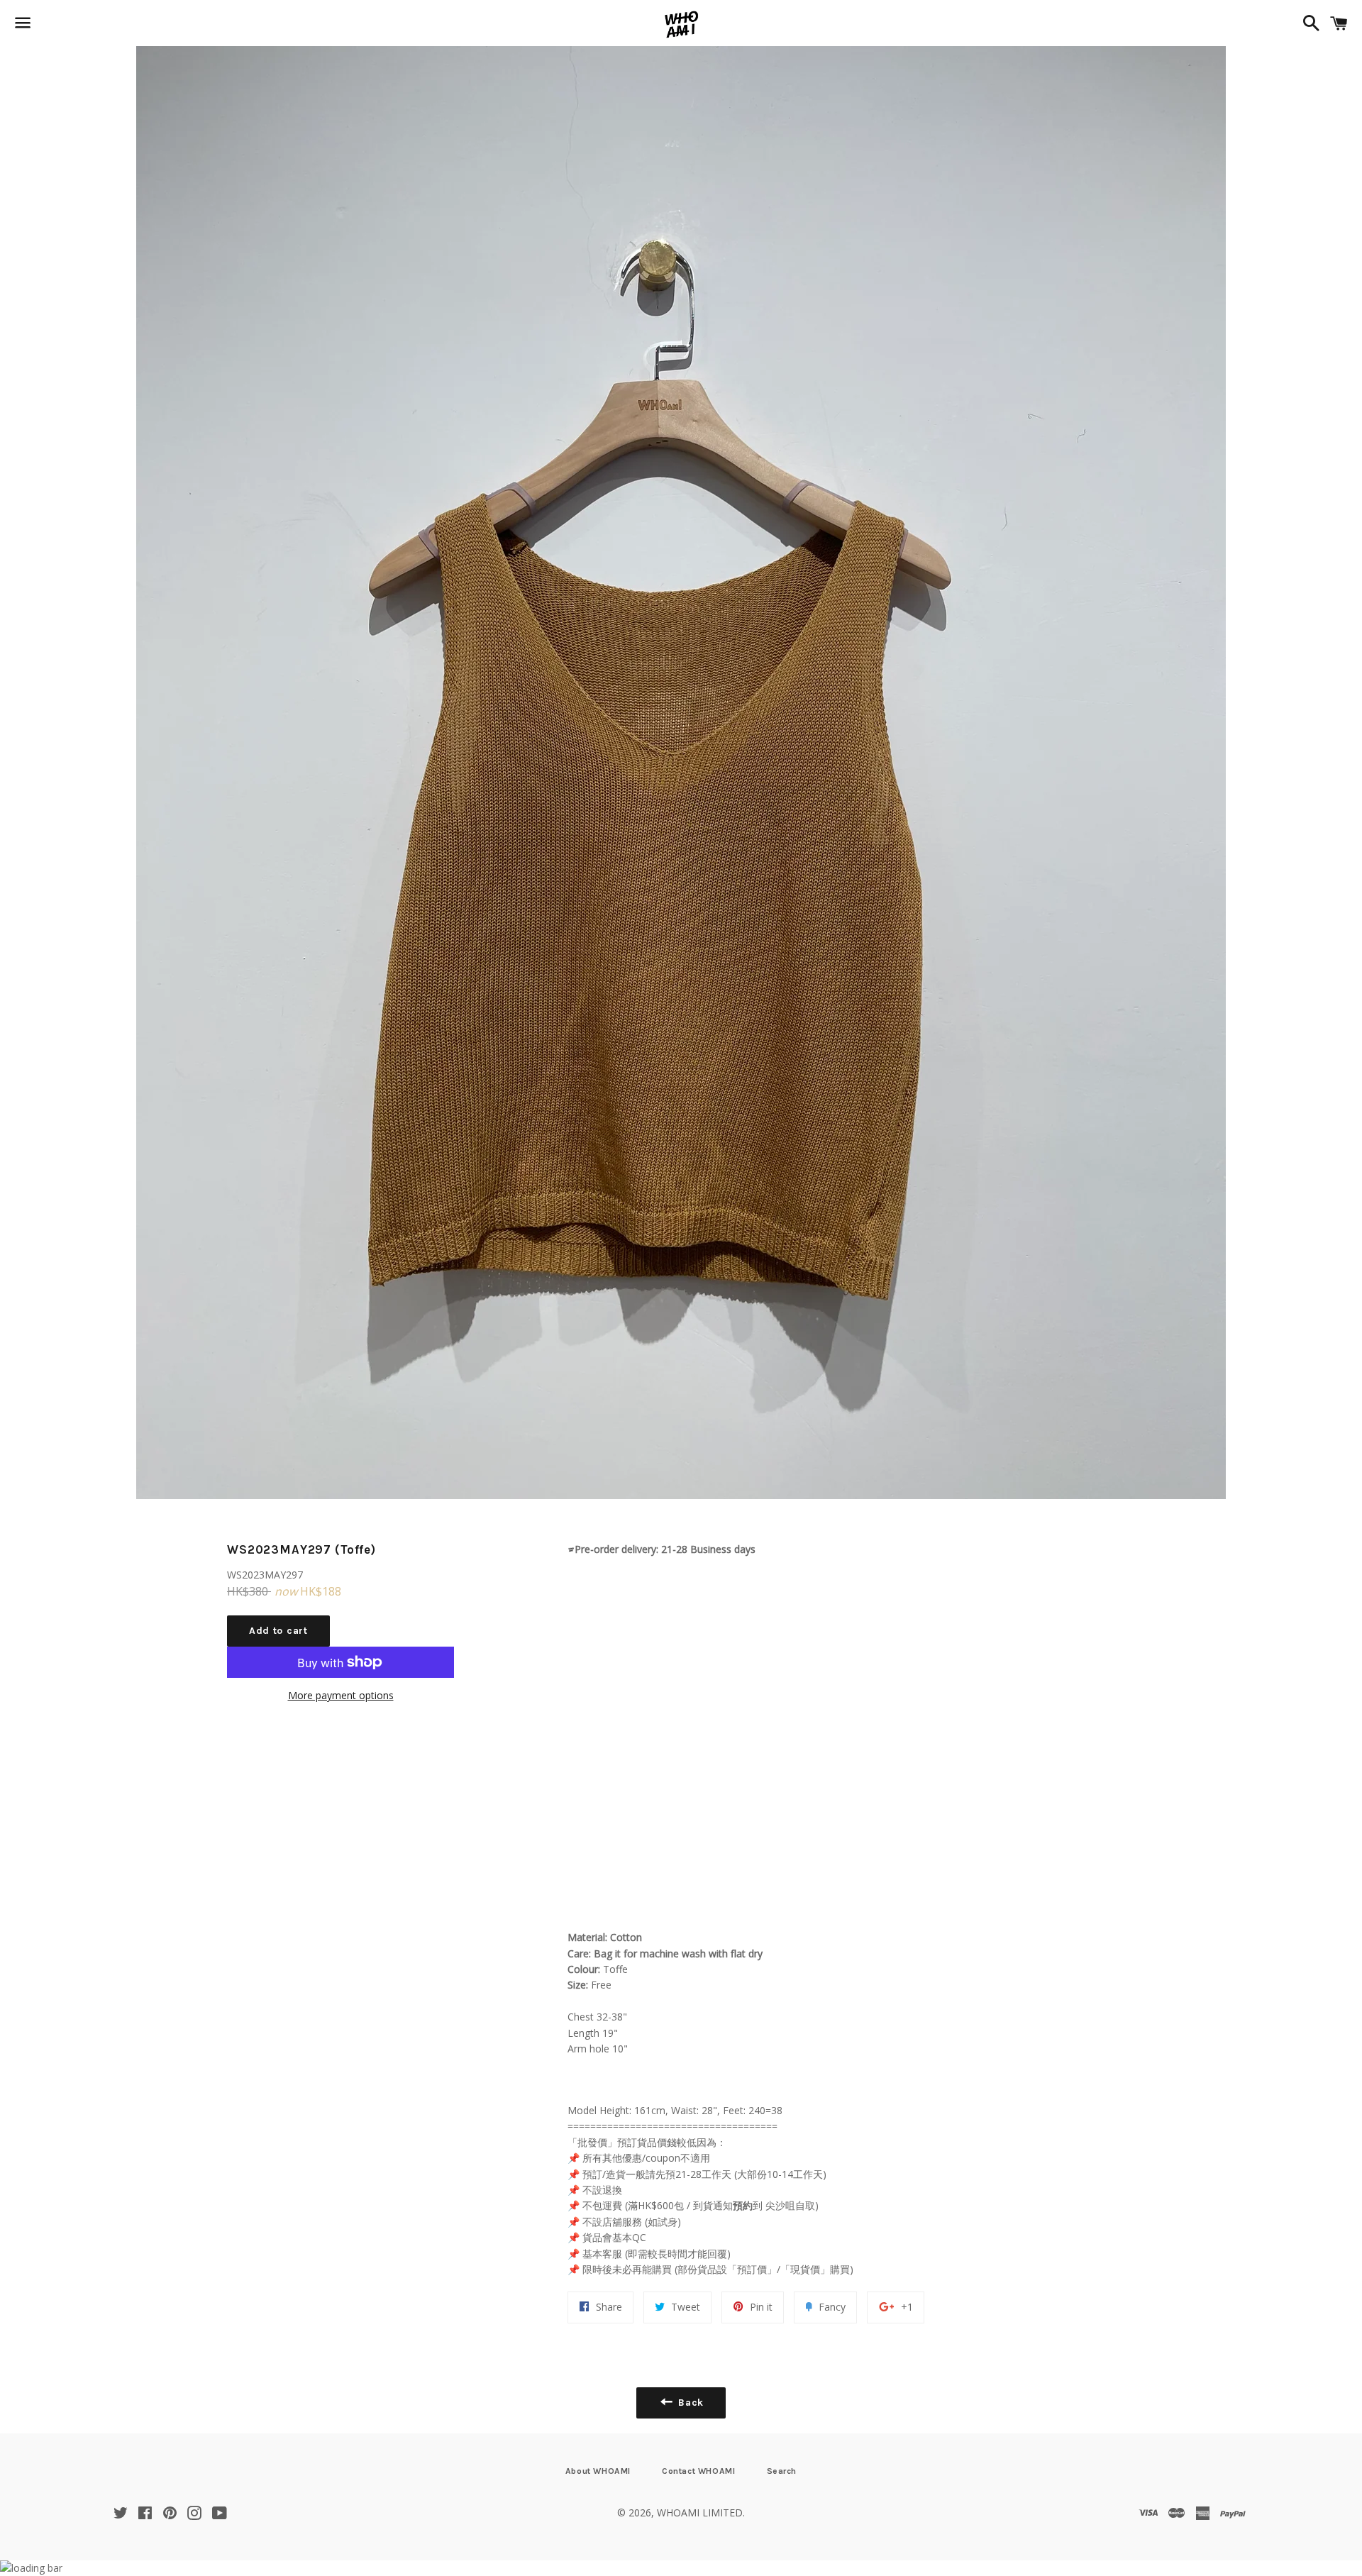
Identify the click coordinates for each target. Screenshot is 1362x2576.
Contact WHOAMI (698, 2471)
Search (782, 2471)
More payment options (341, 1695)
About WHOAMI (598, 2471)
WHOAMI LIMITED (700, 2513)
